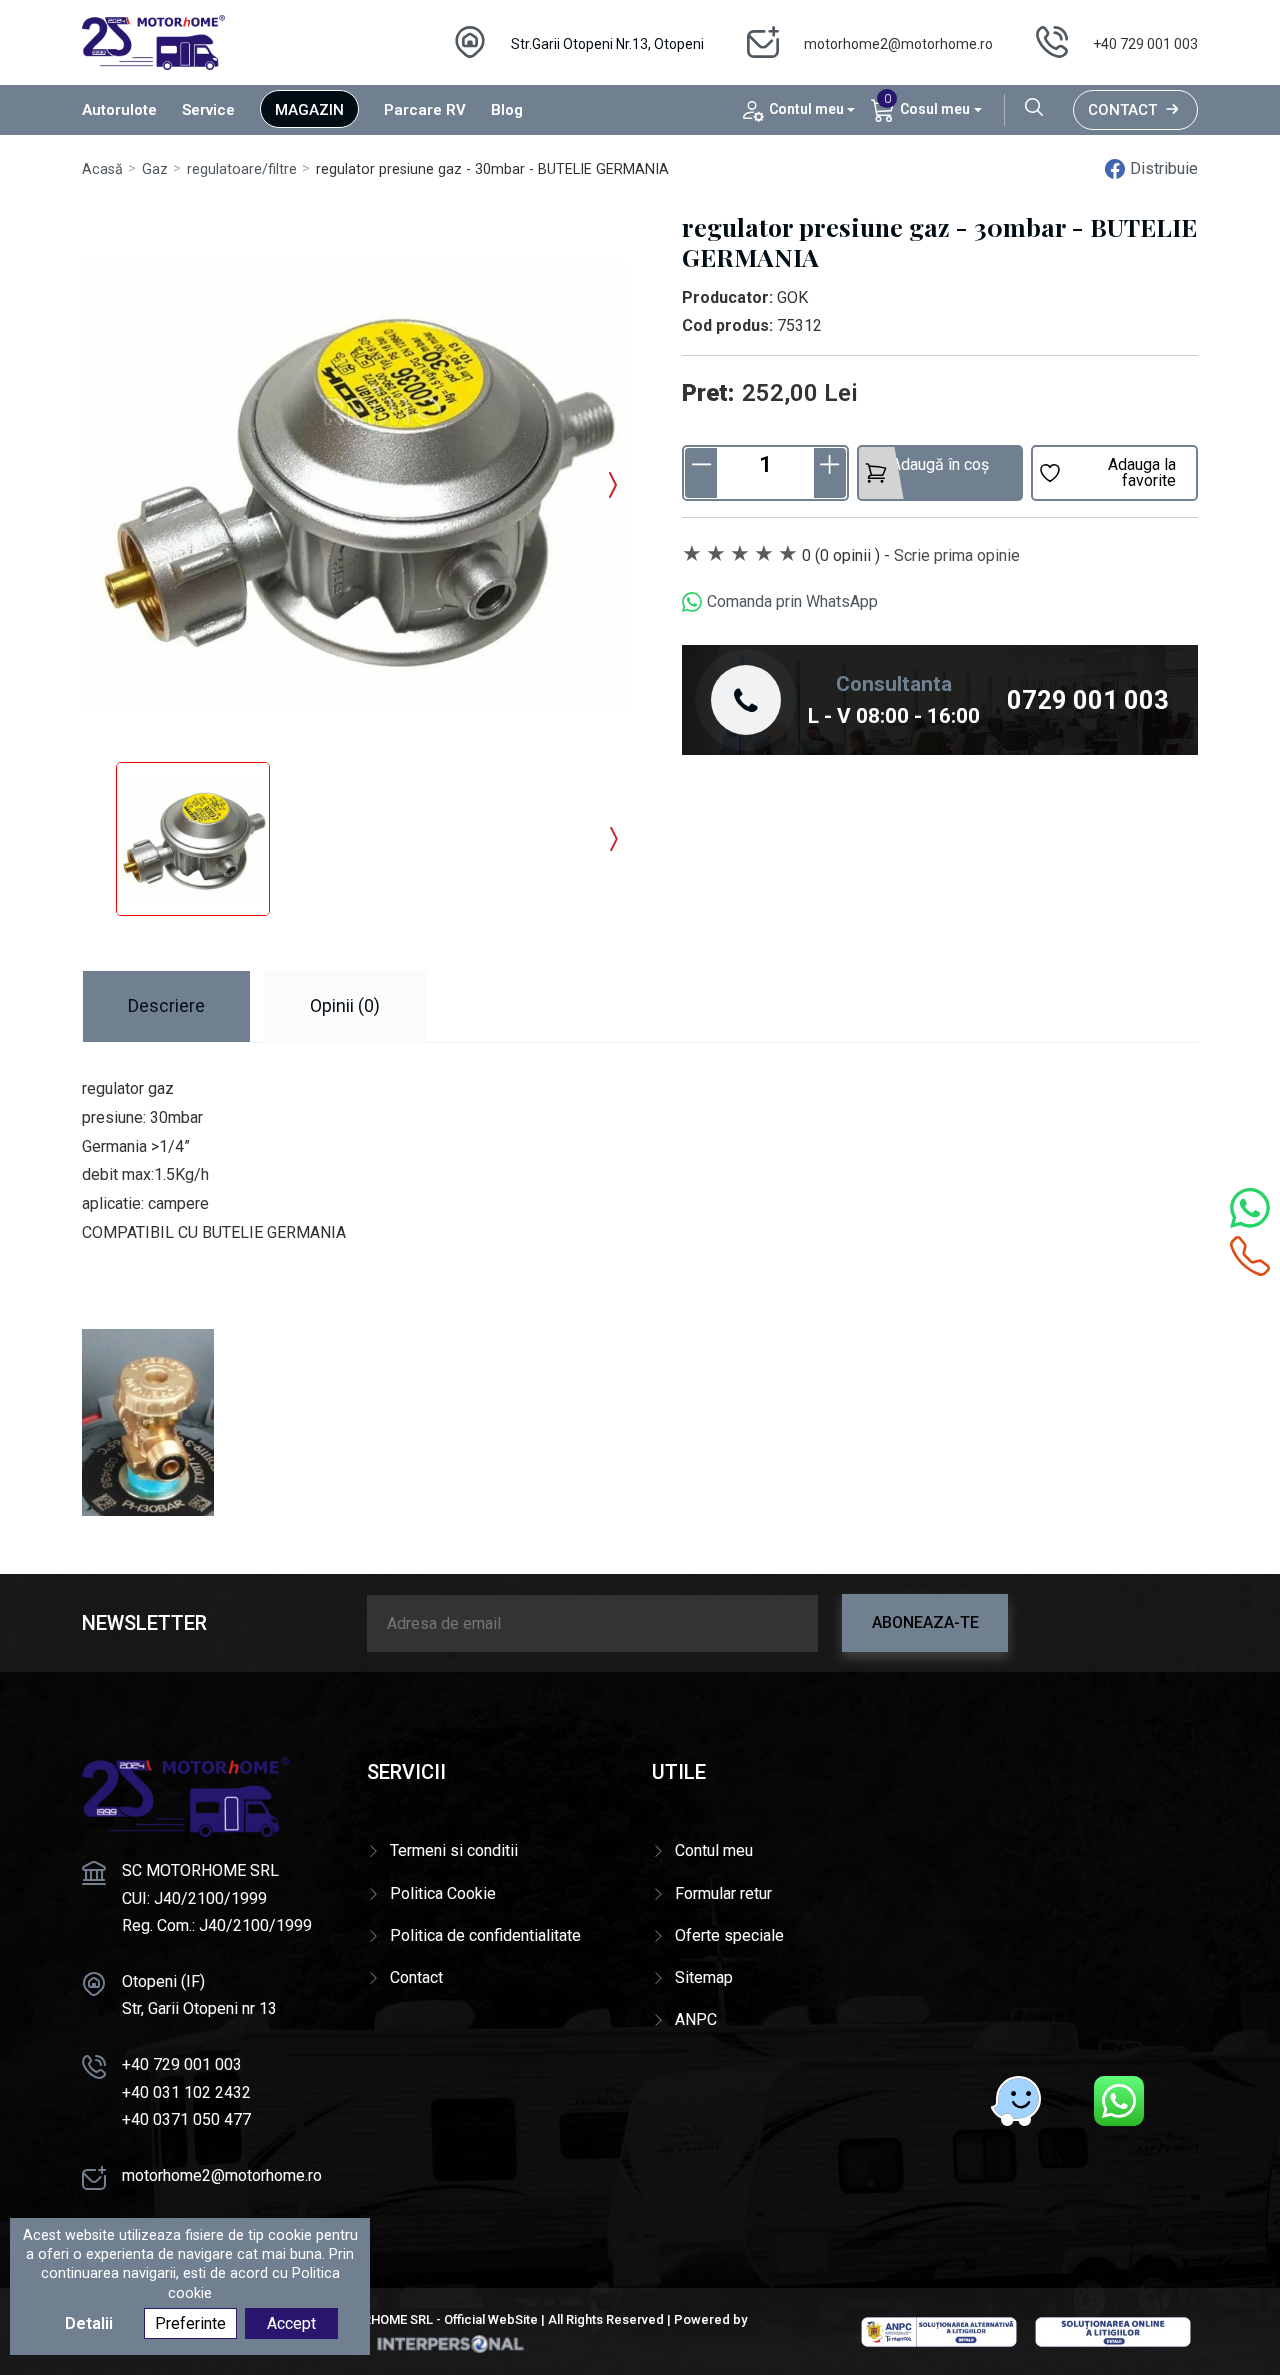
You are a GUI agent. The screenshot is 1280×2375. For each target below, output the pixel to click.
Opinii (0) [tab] (345, 1005)
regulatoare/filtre (242, 169)
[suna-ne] (1250, 1256)
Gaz (155, 169)
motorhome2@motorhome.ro (898, 44)
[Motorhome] (153, 41)
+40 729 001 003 (1145, 44)
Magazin (309, 110)
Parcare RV (425, 110)
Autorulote (119, 110)
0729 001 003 (1088, 700)
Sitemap (704, 1977)
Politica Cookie (443, 1893)
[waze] (1016, 2101)
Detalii (89, 2323)
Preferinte (190, 2323)
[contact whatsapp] (1250, 1208)
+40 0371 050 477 (186, 2119)
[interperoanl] (450, 2343)
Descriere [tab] (166, 1005)
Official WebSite (491, 2319)
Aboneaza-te (925, 1622)
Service (208, 110)
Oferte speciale (729, 1935)
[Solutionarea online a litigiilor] (1113, 2330)
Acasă (102, 169)
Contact (1122, 110)
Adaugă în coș (940, 464)
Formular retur (723, 1893)
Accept (291, 2323)
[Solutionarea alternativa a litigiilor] (939, 2330)
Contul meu (714, 1850)
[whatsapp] (1119, 2101)
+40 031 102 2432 (186, 2092)
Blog (507, 110)
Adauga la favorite (1142, 472)
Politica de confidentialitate (485, 1935)
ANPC (696, 2019)
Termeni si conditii (454, 1850)
